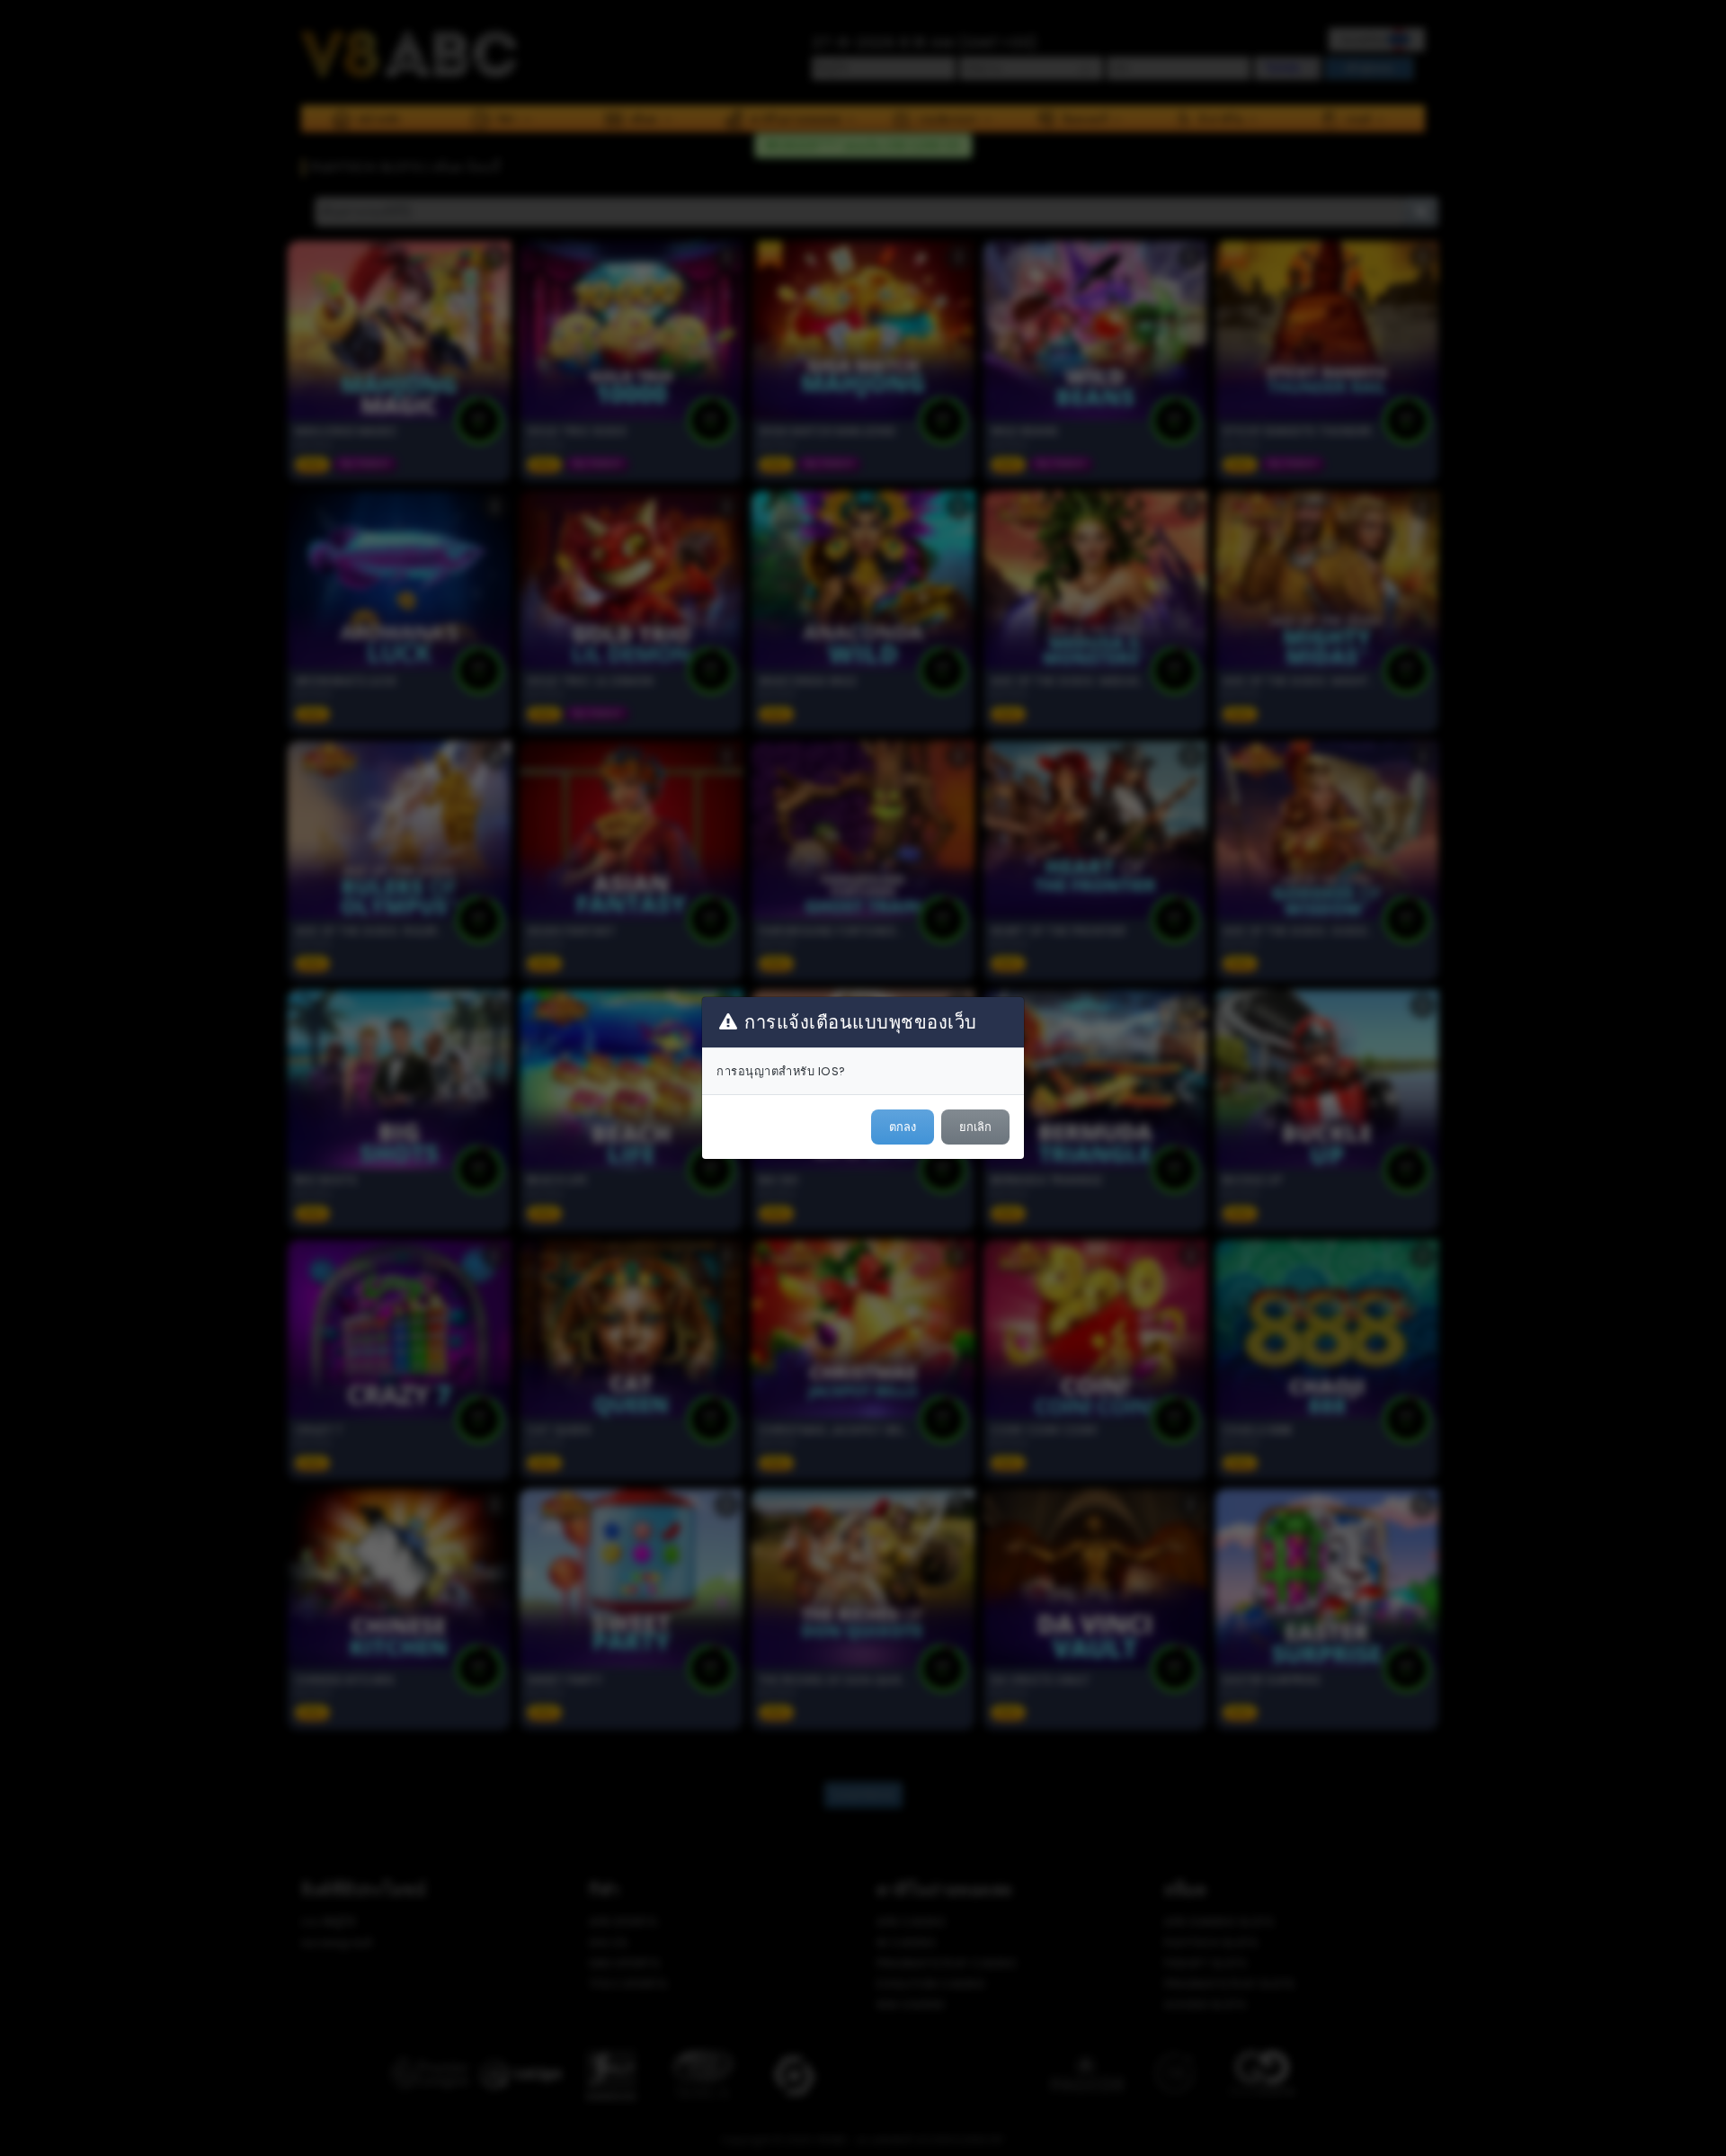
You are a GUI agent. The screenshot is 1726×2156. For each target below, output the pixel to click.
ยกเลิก (975, 1127)
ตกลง (903, 1127)
